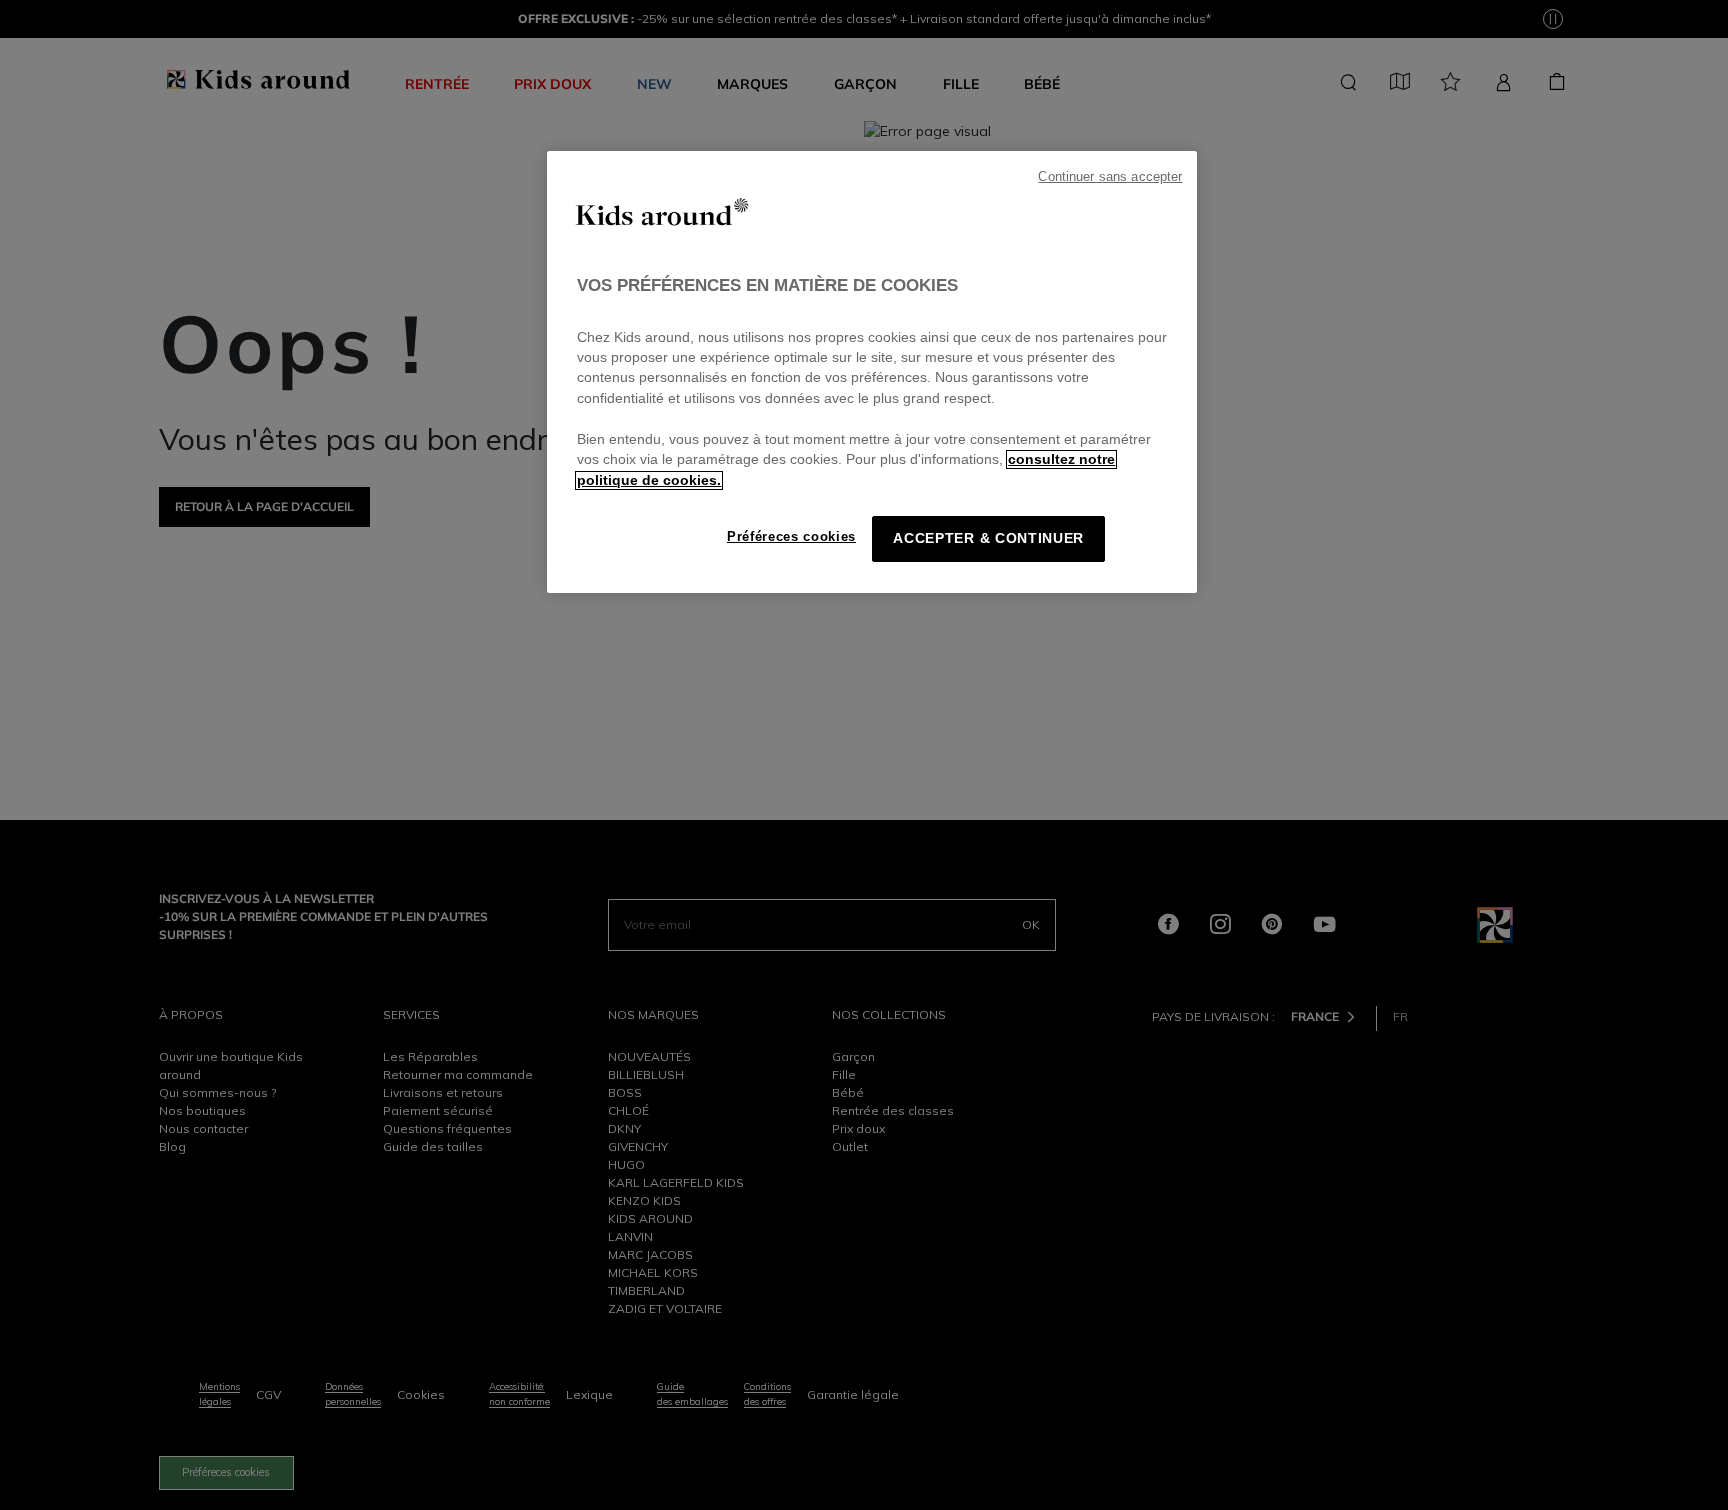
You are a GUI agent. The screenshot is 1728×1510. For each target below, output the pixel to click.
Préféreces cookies (791, 536)
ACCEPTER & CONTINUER (988, 538)
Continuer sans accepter (1110, 177)
